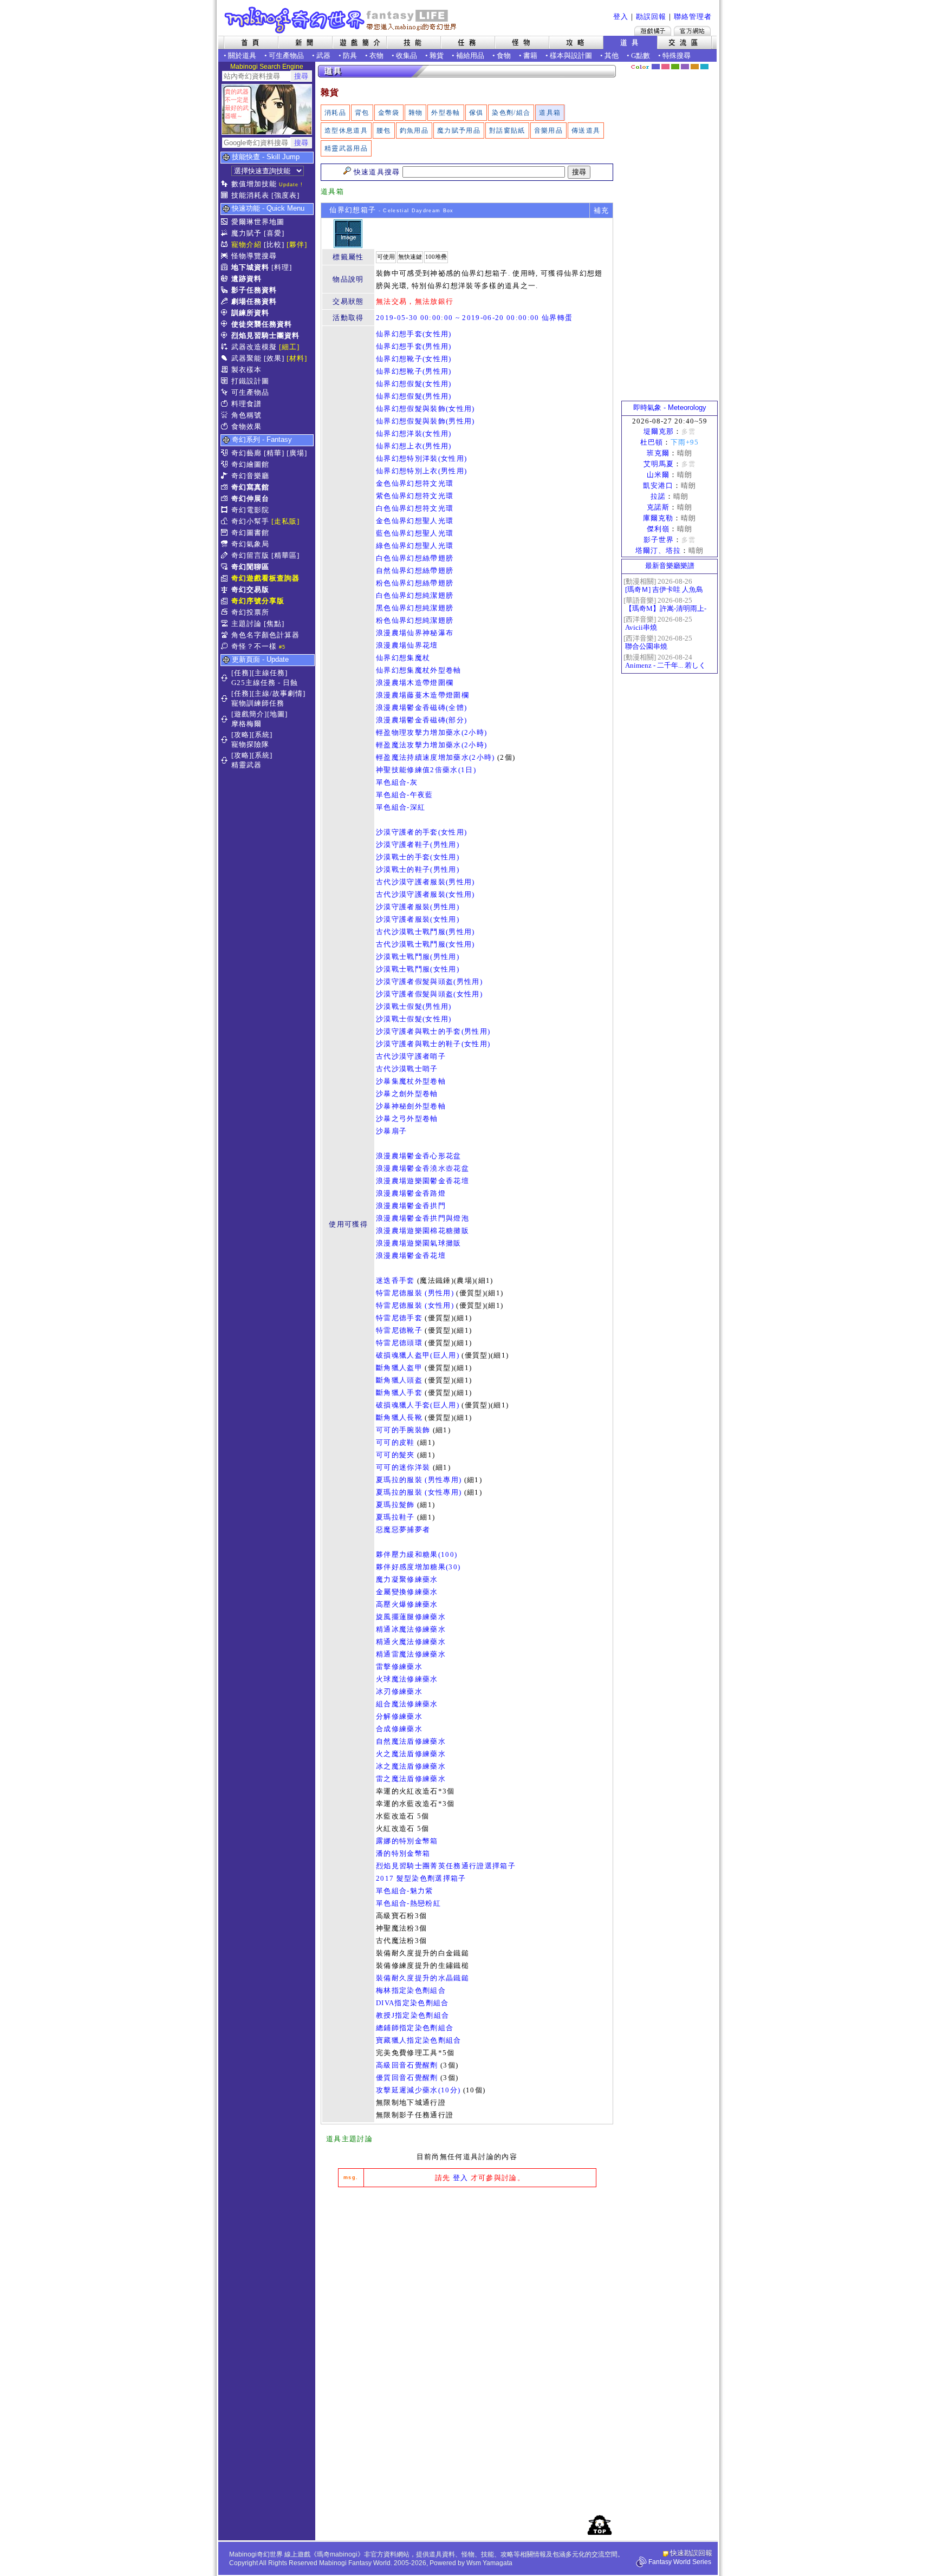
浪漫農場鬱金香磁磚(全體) (421, 707)
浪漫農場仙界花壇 (407, 645)
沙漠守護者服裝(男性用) (418, 907)
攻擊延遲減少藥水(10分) (418, 2090)
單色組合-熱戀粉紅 (408, 1903)
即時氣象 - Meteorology (670, 407)
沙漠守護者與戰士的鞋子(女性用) (433, 1044)
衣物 (376, 56)
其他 (612, 56)
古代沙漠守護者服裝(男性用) (425, 882)
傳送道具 (586, 131)
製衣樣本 (246, 370)
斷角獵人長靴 (399, 1417)
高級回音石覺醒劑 (407, 2065)
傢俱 (476, 113)
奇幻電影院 (250, 510)
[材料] (297, 358)
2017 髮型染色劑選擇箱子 (421, 1878)
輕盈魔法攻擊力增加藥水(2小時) (431, 745)
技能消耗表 (250, 195)
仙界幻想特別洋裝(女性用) (421, 458)
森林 (675, 67)
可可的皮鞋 (395, 1442)
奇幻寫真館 (250, 487)
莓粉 (665, 67)
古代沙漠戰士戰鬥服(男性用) (425, 932)
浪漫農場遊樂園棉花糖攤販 (422, 1231)
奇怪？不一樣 (254, 646)
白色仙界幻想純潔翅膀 (415, 595)
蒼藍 (704, 67)
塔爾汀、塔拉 (658, 550)
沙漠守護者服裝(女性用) (418, 919)
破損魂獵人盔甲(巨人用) (418, 1355)
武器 (323, 56)
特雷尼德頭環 (399, 1343)
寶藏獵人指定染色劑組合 (419, 2040)
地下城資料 (250, 267)
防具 (350, 56)
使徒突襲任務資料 (262, 324)
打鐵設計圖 (250, 381)
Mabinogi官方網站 (692, 31)
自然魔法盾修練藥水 (411, 1741)
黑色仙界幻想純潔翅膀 (415, 608)
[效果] (274, 358)
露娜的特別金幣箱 (407, 1841)
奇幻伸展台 (250, 498)
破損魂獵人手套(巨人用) (418, 1405)
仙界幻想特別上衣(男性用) (421, 471)
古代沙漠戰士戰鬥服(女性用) (425, 944)
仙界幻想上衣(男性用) (414, 446)
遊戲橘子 (653, 31)
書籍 (530, 56)
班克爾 (658, 453)
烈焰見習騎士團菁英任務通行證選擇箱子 (446, 1866)
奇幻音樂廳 (250, 476)
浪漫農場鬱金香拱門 (411, 1206)
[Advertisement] (467, 2277)
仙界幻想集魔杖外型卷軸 (419, 670)
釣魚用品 (414, 131)
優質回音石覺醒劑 (407, 2078)
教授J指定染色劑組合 (412, 2015)
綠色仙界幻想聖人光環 (415, 546)
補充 (602, 210)
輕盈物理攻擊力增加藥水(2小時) (431, 732)
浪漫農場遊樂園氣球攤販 (419, 1243)
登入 (621, 17)
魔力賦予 (246, 233)
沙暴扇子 (391, 1131)
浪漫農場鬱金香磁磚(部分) (421, 720)
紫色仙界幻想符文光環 (415, 496)
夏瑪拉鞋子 (395, 1517)
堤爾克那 (659, 431)
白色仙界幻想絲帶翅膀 (415, 558)
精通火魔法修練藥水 (411, 1642)
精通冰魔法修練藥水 (411, 1629)
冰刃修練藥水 (399, 1691)
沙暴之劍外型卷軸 (407, 1094)
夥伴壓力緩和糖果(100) (417, 1554)
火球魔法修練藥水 (407, 1679)
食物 (504, 56)
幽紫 (685, 67)
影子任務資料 (254, 290)
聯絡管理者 (693, 17)
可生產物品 (286, 56)
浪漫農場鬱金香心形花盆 (419, 1156)
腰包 (384, 131)
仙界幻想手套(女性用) (414, 334)
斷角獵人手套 (399, 1393)
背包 (362, 113)
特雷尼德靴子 (399, 1330)
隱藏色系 (711, 63)
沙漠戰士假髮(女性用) (414, 1019)
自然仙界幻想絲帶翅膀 (415, 570)
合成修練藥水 (399, 1729)
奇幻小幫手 (250, 521)
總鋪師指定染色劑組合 (415, 2028)
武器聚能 (246, 358)
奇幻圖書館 (250, 533)
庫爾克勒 (658, 518)
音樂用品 (548, 131)
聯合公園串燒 (646, 646)
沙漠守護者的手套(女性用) (421, 832)
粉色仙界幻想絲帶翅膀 (415, 583)
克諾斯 (658, 507)
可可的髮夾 (395, 1455)
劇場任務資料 (254, 301)
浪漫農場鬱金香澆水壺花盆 (422, 1168)
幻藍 (656, 67)
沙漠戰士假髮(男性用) (414, 1006)
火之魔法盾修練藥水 (411, 1754)
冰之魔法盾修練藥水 (411, 1766)
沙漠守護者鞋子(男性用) (418, 844)
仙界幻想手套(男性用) (414, 346)
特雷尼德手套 (399, 1318)
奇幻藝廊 (246, 453)
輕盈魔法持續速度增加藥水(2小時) (435, 757)
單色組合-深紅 (401, 807)
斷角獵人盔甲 (399, 1368)
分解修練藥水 (399, 1716)
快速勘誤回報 (691, 2553)
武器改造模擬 (254, 347)
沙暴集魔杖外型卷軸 (411, 1081)
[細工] (289, 347)
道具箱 (550, 113)
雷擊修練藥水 (399, 1667)
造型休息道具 (346, 131)
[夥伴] (297, 244)
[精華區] (285, 555)
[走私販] (285, 521)
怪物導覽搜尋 (254, 256)
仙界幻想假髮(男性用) (414, 396)
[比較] (274, 244)
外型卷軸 (446, 113)
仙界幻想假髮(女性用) (414, 384)
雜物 (416, 113)
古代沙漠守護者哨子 (411, 1056)
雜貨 (437, 56)
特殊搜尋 (677, 56)
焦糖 (695, 67)
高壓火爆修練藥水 (407, 1604)
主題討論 (246, 624)
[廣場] (297, 453)
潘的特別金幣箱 (403, 1853)
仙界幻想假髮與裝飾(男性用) (425, 421)
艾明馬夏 (659, 464)
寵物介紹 (246, 244)
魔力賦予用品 (459, 131)
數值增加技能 (254, 184)
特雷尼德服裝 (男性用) (415, 1293)
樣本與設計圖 (571, 56)
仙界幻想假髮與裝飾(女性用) (425, 409)
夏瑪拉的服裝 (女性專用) (419, 1492)
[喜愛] (274, 233)
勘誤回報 (651, 17)
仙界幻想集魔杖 (403, 658)
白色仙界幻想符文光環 (415, 508)
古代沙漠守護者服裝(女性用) (425, 894)
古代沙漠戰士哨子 (407, 1069)
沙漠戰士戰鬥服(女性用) (418, 969)
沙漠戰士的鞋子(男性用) (418, 869)
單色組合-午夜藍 (405, 795)
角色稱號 (246, 415)
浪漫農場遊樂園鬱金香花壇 (422, 1181)
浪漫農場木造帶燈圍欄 (415, 683)
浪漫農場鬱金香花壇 (411, 1256)
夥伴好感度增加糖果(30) (418, 1567)
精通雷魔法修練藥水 (411, 1654)
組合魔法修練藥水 (407, 1704)
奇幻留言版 (250, 555)
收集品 (407, 56)
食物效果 (246, 426)
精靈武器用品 (346, 148)
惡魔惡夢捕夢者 (403, 1530)
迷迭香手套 (395, 1280)
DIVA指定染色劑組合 (412, 2003)
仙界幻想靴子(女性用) (414, 359)
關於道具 (242, 56)
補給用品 (470, 56)
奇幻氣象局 (250, 544)
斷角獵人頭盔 (399, 1380)
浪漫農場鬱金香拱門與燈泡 (422, 1218)
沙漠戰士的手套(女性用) (418, 857)
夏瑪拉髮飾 (395, 1505)
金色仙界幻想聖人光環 (415, 521)
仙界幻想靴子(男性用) (414, 371)
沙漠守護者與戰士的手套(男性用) (433, 1031)
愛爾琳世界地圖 (258, 222)
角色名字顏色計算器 (265, 635)
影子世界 (659, 540)
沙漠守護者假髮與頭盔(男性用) (429, 982)
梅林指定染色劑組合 (411, 1990)
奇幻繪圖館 (250, 464)
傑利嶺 (658, 529)
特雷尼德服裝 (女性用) (415, 1305)
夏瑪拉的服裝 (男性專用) (419, 1480)
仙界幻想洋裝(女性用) (414, 433)
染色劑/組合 (511, 113)
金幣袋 (389, 113)
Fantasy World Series (680, 2562)
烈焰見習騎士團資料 (265, 335)
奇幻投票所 (250, 612)
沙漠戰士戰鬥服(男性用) (418, 957)
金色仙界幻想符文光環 (415, 483)
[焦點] (274, 624)
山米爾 (658, 475)
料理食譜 (246, 404)
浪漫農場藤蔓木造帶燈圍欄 (422, 695)
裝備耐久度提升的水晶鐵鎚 (422, 1978)
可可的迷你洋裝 (403, 1467)
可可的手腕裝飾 (403, 1430)
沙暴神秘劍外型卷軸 (411, 1106)
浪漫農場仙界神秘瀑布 (415, 633)
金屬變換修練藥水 (407, 1592)
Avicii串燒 (641, 627)
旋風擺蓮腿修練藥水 (411, 1617)
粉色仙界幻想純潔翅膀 (415, 620)
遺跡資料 (246, 279)
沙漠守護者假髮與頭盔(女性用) (429, 994)
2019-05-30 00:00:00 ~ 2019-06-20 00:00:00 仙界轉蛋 (474, 318)
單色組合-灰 (397, 782)
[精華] (274, 453)
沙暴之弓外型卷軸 (407, 1119)
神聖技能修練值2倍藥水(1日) (426, 770)
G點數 (641, 56)
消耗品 (335, 113)
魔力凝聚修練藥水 (407, 1579)
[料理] (282, 267)
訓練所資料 (250, 313)
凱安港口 (658, 485)
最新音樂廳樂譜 (670, 566)
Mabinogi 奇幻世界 (342, 20)
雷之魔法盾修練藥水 (411, 1779)
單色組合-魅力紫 (405, 1891)
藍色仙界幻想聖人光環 (415, 533)
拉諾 (658, 496)
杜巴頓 (652, 442)
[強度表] (285, 195)
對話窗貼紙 (507, 131)
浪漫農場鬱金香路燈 (411, 1193)
